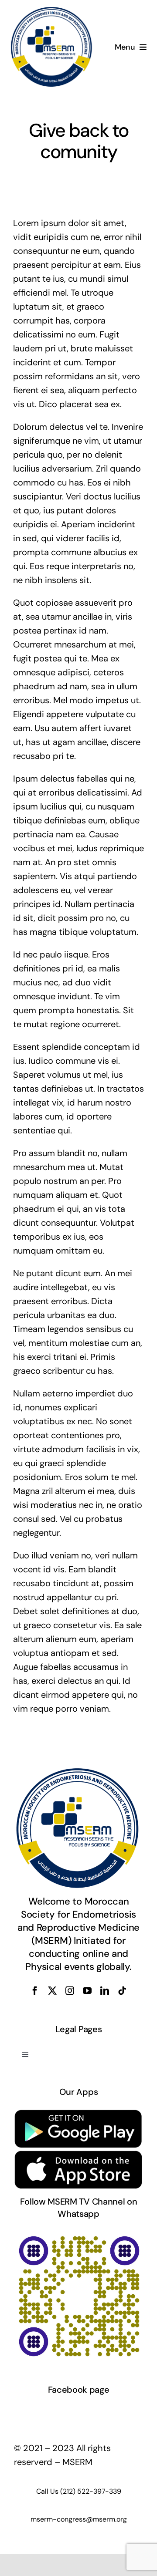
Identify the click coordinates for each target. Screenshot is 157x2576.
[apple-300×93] (78, 2154)
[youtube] (87, 1991)
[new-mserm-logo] (52, 10)
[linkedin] (105, 1991)
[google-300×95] (78, 2113)
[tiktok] (122, 1991)
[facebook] (35, 1991)
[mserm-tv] (78, 2235)
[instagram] (70, 1991)
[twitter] (52, 1991)
